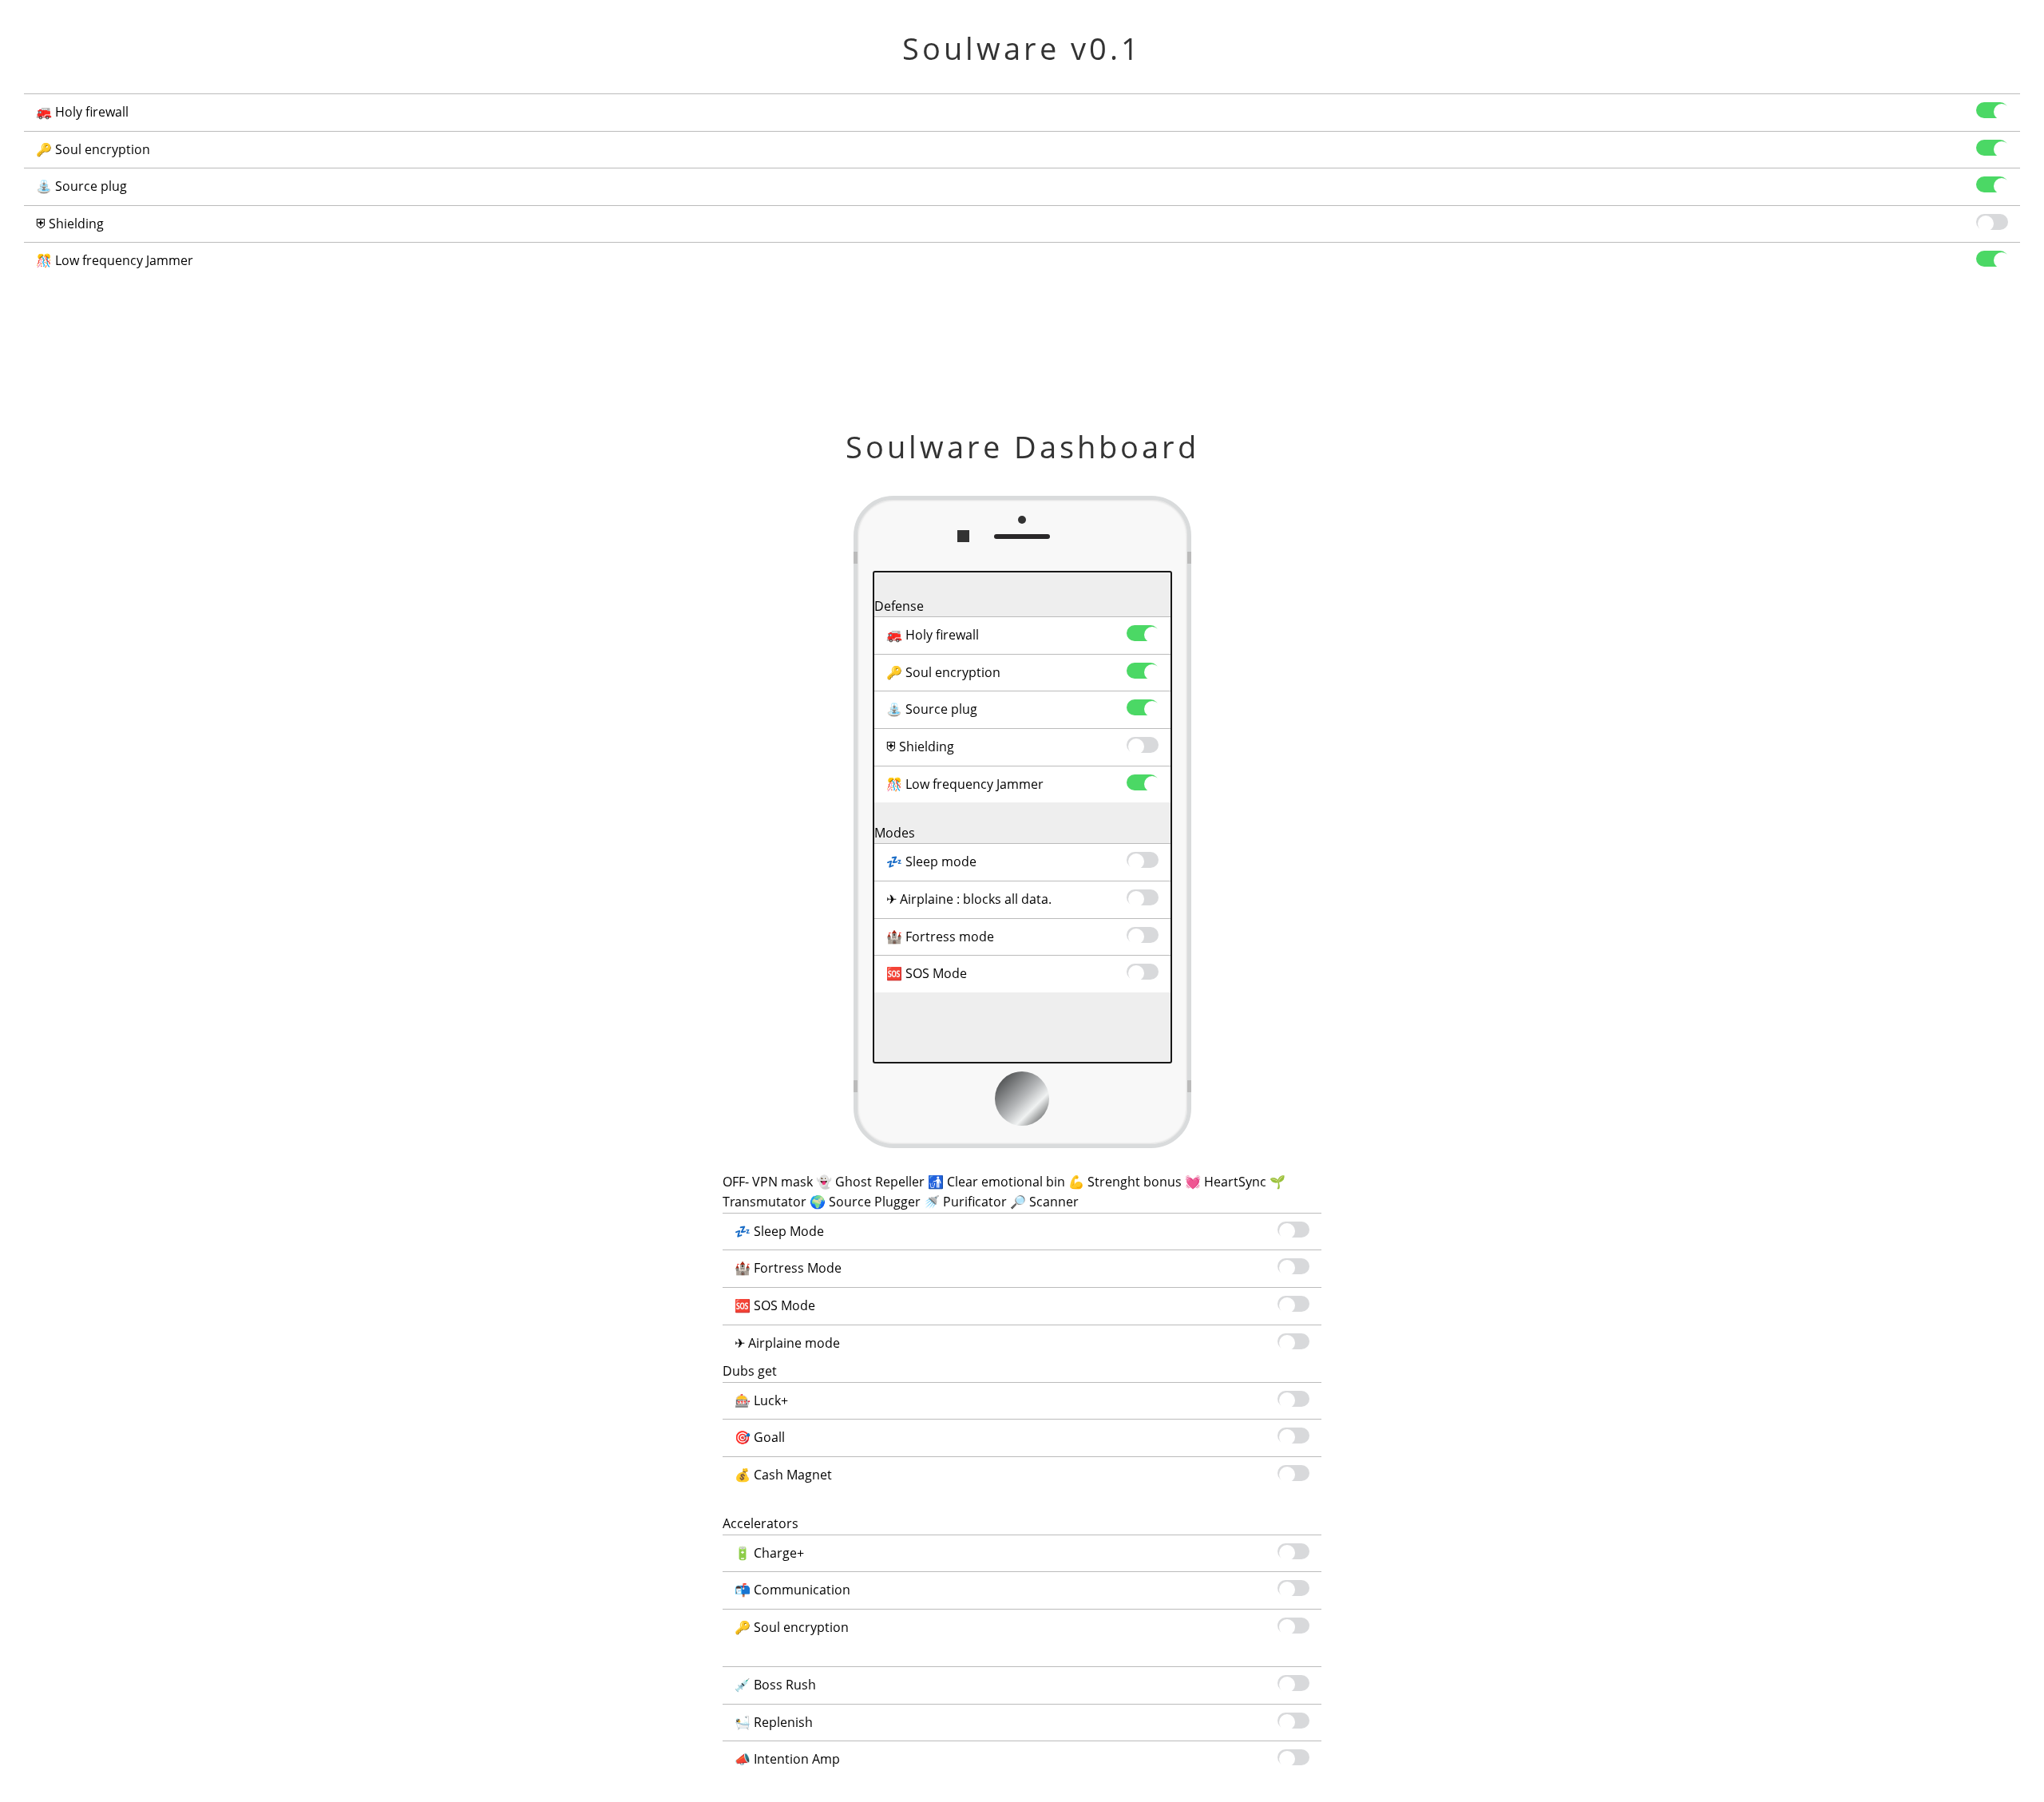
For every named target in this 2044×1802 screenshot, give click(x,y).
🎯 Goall (760, 1437)
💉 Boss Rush (775, 1685)
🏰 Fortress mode (940, 937)
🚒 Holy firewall (82, 112)
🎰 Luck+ (761, 1400)
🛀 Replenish (774, 1722)
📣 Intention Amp (787, 1759)
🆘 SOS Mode (927, 973)
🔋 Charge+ (769, 1553)
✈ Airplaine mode (787, 1343)
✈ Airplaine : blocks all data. (969, 899)
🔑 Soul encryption (93, 149)
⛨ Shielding (70, 224)
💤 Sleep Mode (779, 1231)
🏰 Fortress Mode (788, 1268)
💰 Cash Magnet (783, 1475)
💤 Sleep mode (931, 861)
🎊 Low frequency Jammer (115, 260)
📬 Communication (792, 1590)
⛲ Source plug (81, 186)
